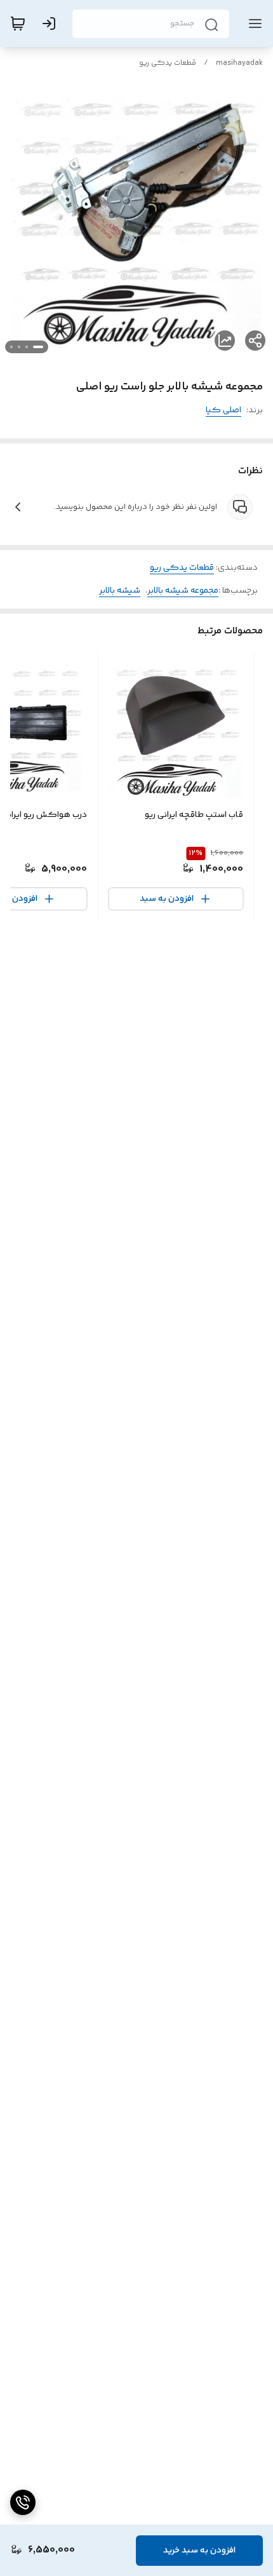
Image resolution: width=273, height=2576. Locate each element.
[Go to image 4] (11, 347)
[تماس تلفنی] (23, 2502)
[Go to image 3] (19, 347)
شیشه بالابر (120, 591)
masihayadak (239, 63)
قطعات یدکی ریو (168, 63)
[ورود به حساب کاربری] (51, 24)
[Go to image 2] (27, 347)
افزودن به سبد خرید (199, 2551)
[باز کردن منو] (253, 24)
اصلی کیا (223, 410)
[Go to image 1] (38, 347)
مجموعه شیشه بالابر (183, 591)
